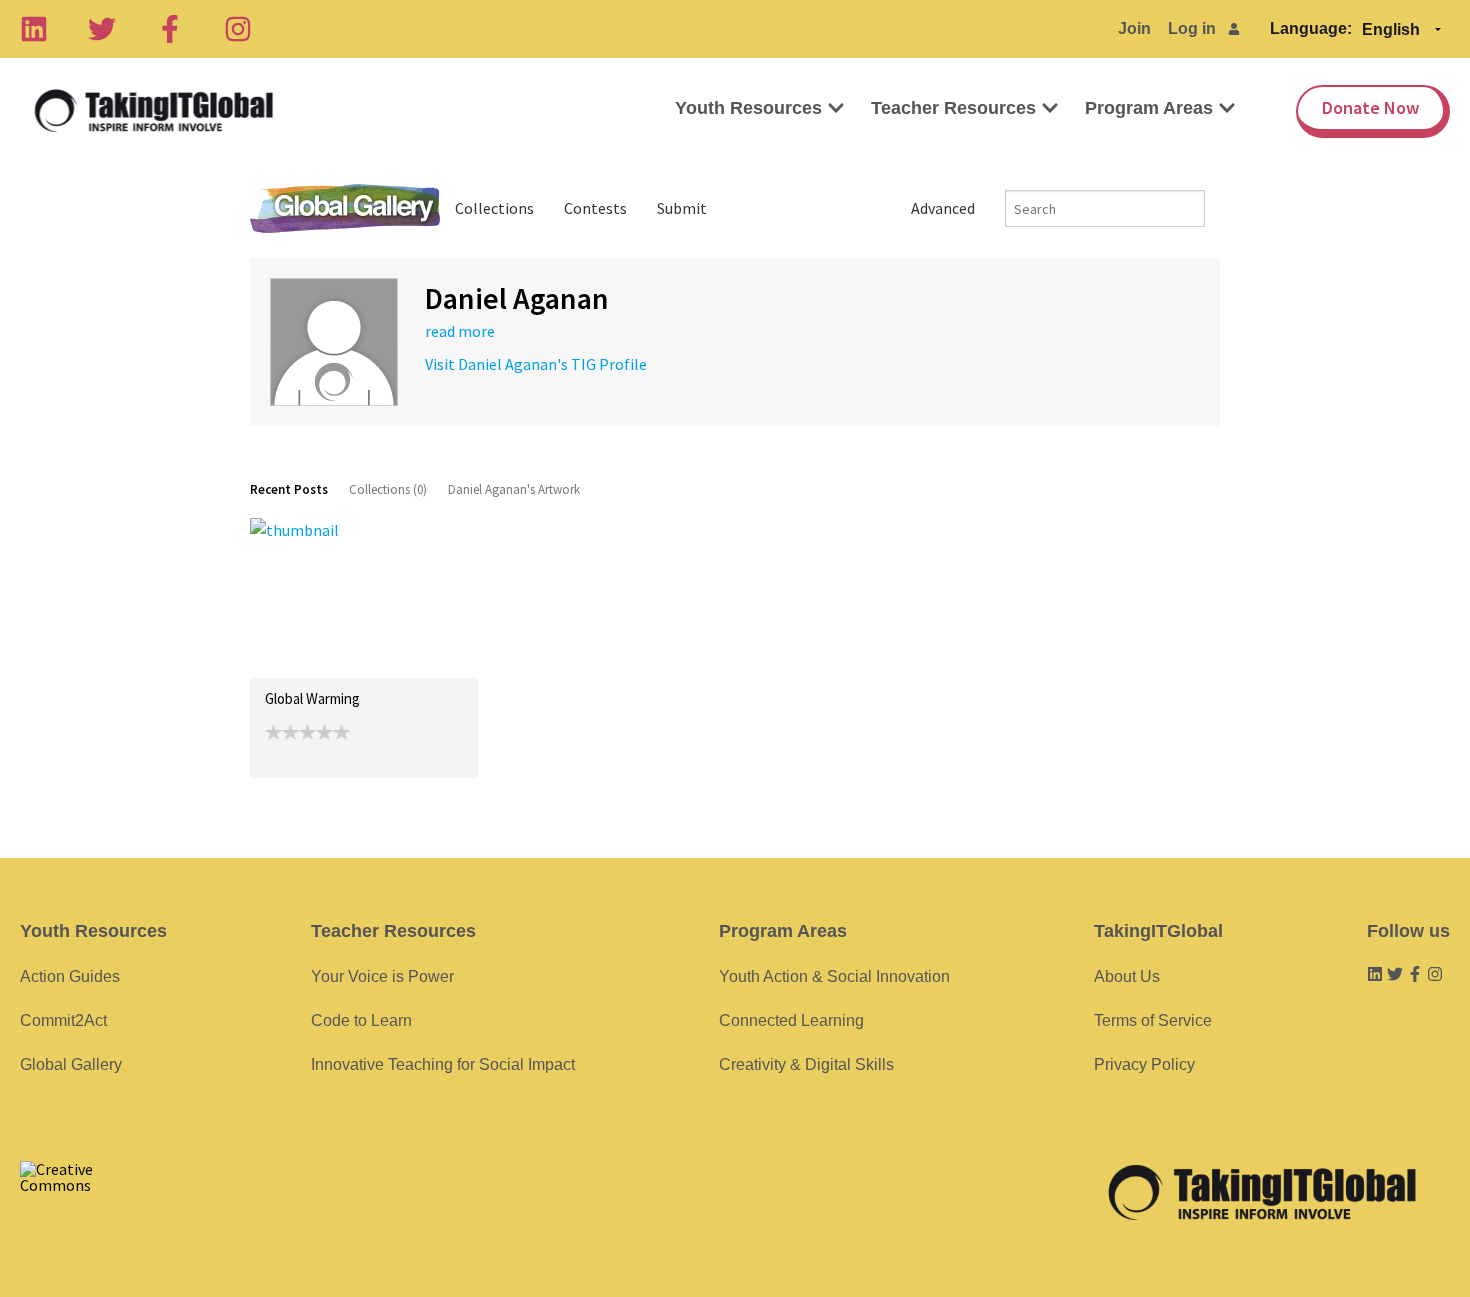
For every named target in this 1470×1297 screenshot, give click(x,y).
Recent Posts (289, 489)
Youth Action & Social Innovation (834, 976)
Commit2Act (63, 1020)
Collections (494, 208)
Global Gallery (345, 208)
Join (1134, 28)
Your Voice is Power (382, 976)
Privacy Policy (1144, 1064)
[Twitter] (102, 29)
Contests (595, 208)
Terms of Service (1153, 1020)
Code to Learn (361, 1020)
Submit (682, 208)
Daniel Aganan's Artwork (514, 489)
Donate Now (1370, 107)
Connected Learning (791, 1020)
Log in (1192, 28)
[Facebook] (170, 29)
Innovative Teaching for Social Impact (443, 1064)
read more (460, 331)
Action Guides (70, 976)
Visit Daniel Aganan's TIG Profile (536, 364)
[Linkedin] (34, 29)
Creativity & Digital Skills (806, 1064)
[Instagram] (238, 29)
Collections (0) (388, 489)
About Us (1127, 976)
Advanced (943, 208)
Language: (1311, 28)
